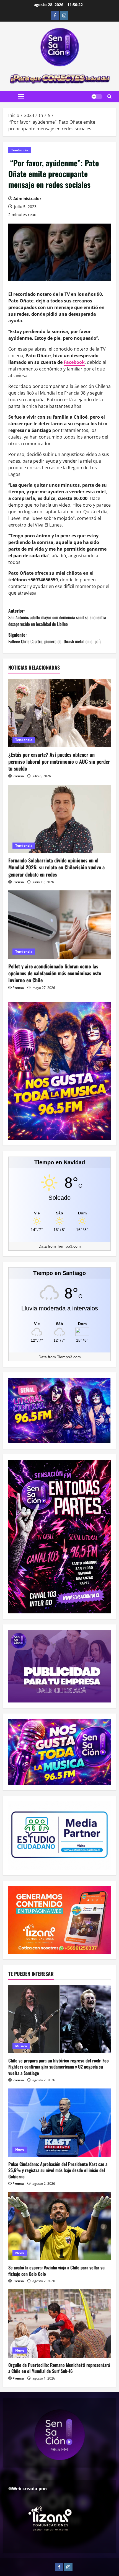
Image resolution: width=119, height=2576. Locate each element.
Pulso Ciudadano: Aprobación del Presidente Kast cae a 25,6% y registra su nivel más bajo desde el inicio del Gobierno (58, 2170)
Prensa (18, 776)
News (20, 2149)
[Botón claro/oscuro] (97, 97)
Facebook (74, 362)
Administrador (27, 199)
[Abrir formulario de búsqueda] (109, 97)
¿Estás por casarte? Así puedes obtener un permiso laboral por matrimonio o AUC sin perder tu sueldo (59, 761)
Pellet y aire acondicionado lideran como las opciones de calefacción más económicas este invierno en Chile (55, 973)
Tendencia (20, 150)
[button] (21, 97)
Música (21, 2046)
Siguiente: (55, 638)
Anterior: (57, 617)
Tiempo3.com (69, 1246)
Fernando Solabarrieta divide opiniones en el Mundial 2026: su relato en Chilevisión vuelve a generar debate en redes (56, 867)
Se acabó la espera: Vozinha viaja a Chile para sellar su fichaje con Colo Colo (56, 2271)
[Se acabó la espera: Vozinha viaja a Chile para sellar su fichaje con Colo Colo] (59, 2226)
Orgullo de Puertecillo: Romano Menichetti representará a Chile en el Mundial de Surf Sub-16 (59, 2368)
